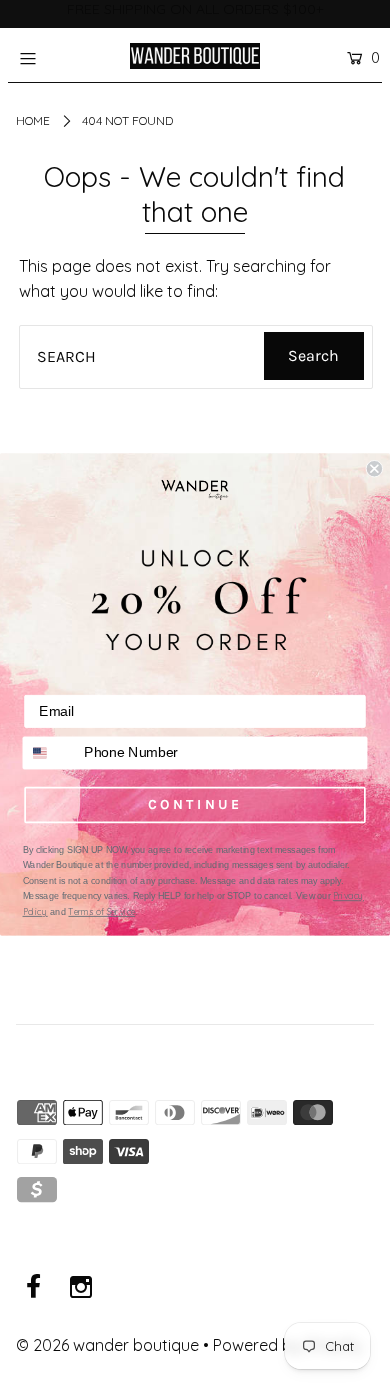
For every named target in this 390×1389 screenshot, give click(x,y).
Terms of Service (101, 911)
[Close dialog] (374, 468)
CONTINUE (195, 804)
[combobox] (49, 752)
